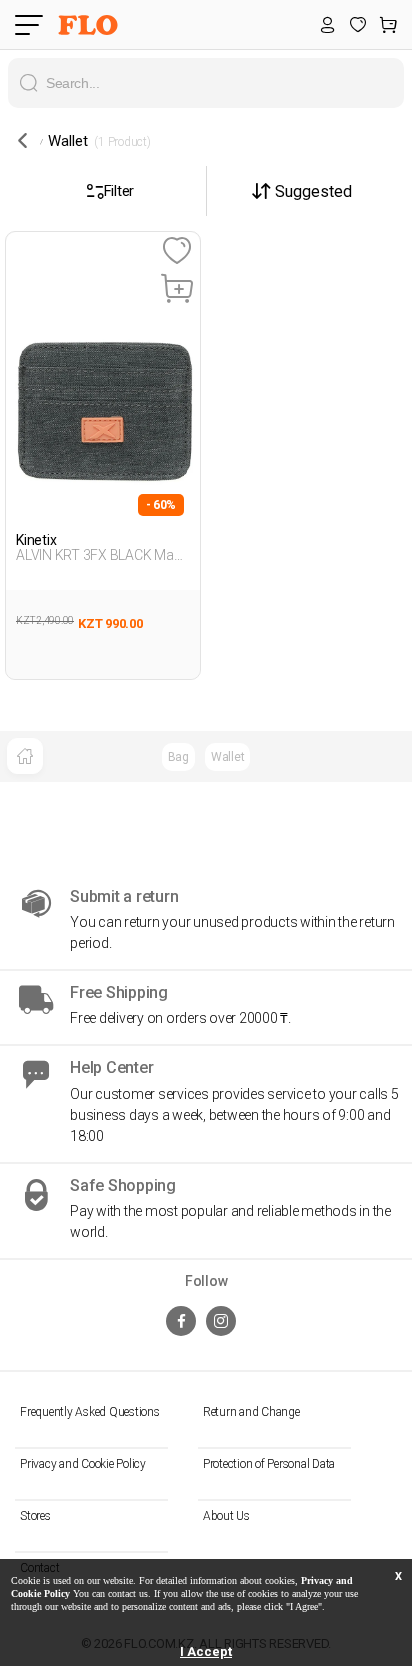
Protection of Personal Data (269, 1464)
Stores (35, 1516)
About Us (226, 1516)
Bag (178, 757)
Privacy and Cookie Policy (83, 1464)
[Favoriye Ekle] (176, 251)
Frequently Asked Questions (90, 1412)
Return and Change (251, 1412)
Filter (119, 191)
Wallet (228, 757)
